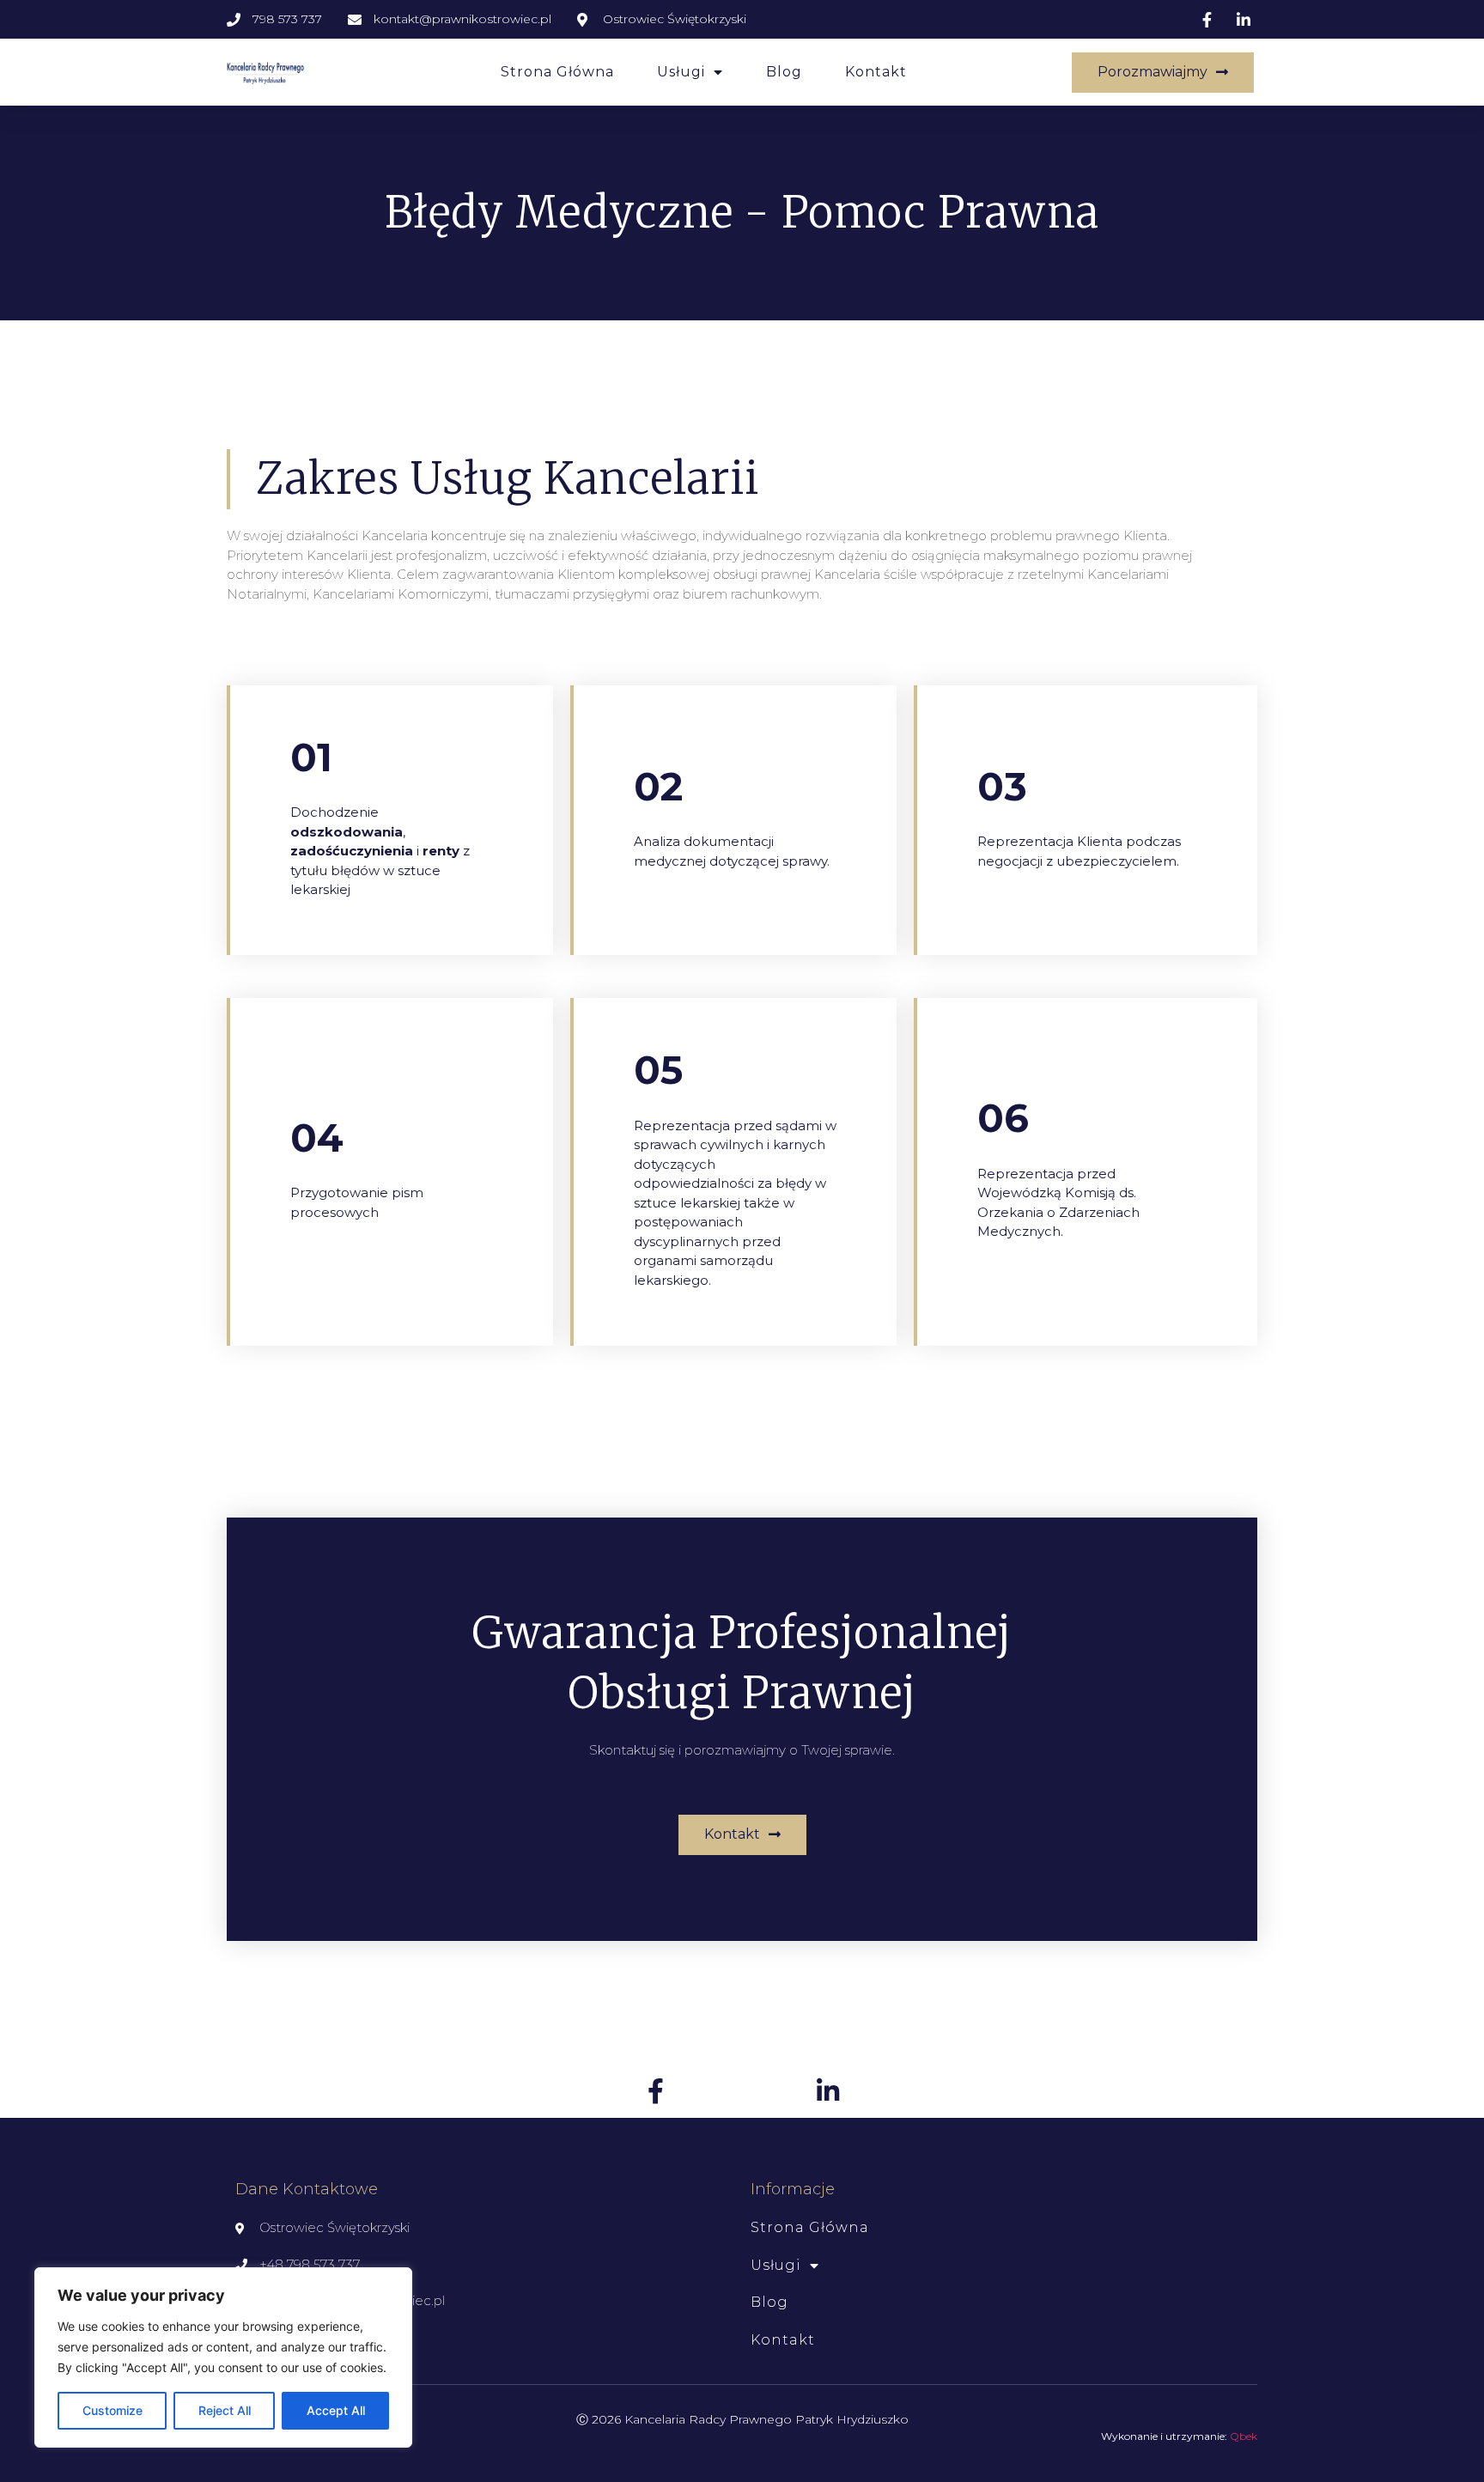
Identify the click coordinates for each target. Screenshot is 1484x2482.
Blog (784, 72)
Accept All (336, 2410)
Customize (113, 2410)
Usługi (681, 72)
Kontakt (876, 72)
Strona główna (557, 72)
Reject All (225, 2410)
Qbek (1244, 2436)
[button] (1163, 73)
